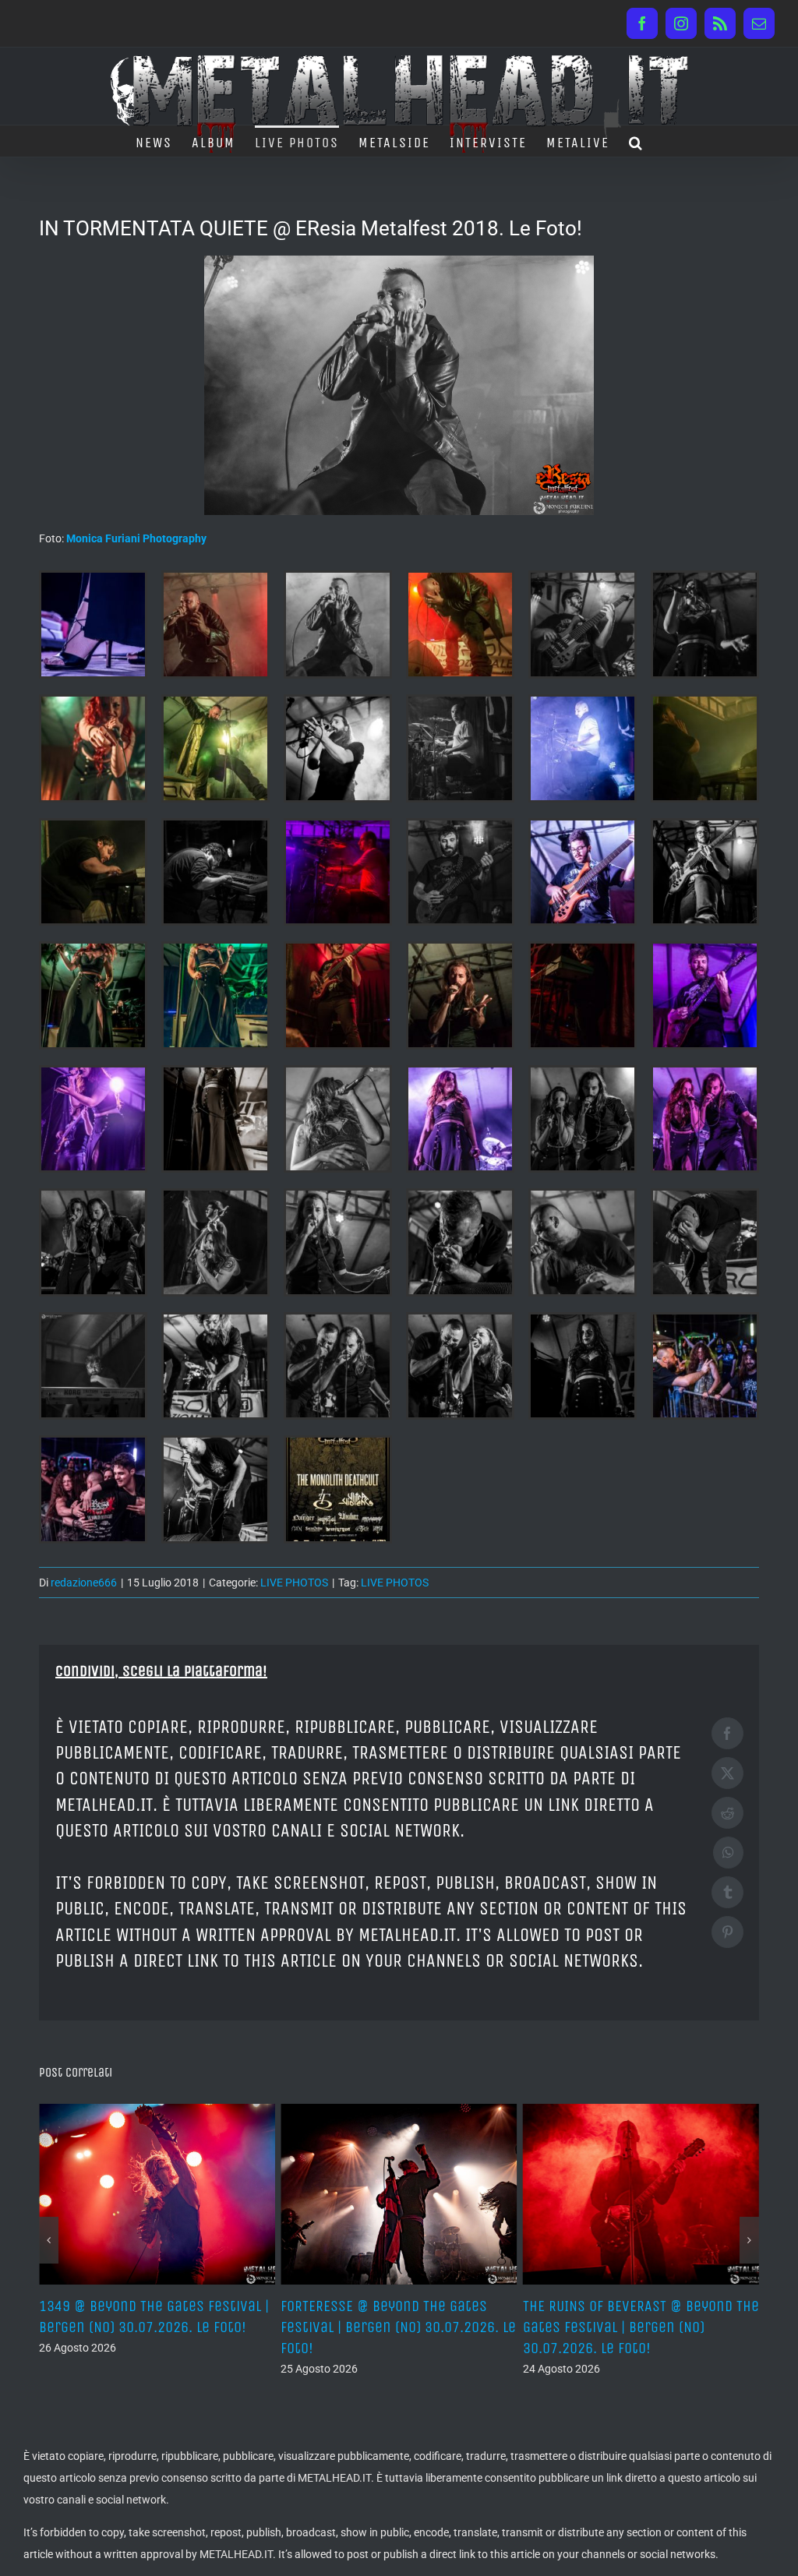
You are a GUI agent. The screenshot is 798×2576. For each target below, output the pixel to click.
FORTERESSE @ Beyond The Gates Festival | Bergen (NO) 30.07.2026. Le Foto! (157, 2327)
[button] (636, 141)
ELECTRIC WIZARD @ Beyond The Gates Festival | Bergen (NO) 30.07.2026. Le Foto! (621, 2327)
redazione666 (84, 1583)
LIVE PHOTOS (294, 1583)
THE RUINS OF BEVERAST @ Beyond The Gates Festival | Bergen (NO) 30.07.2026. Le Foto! (399, 2327)
